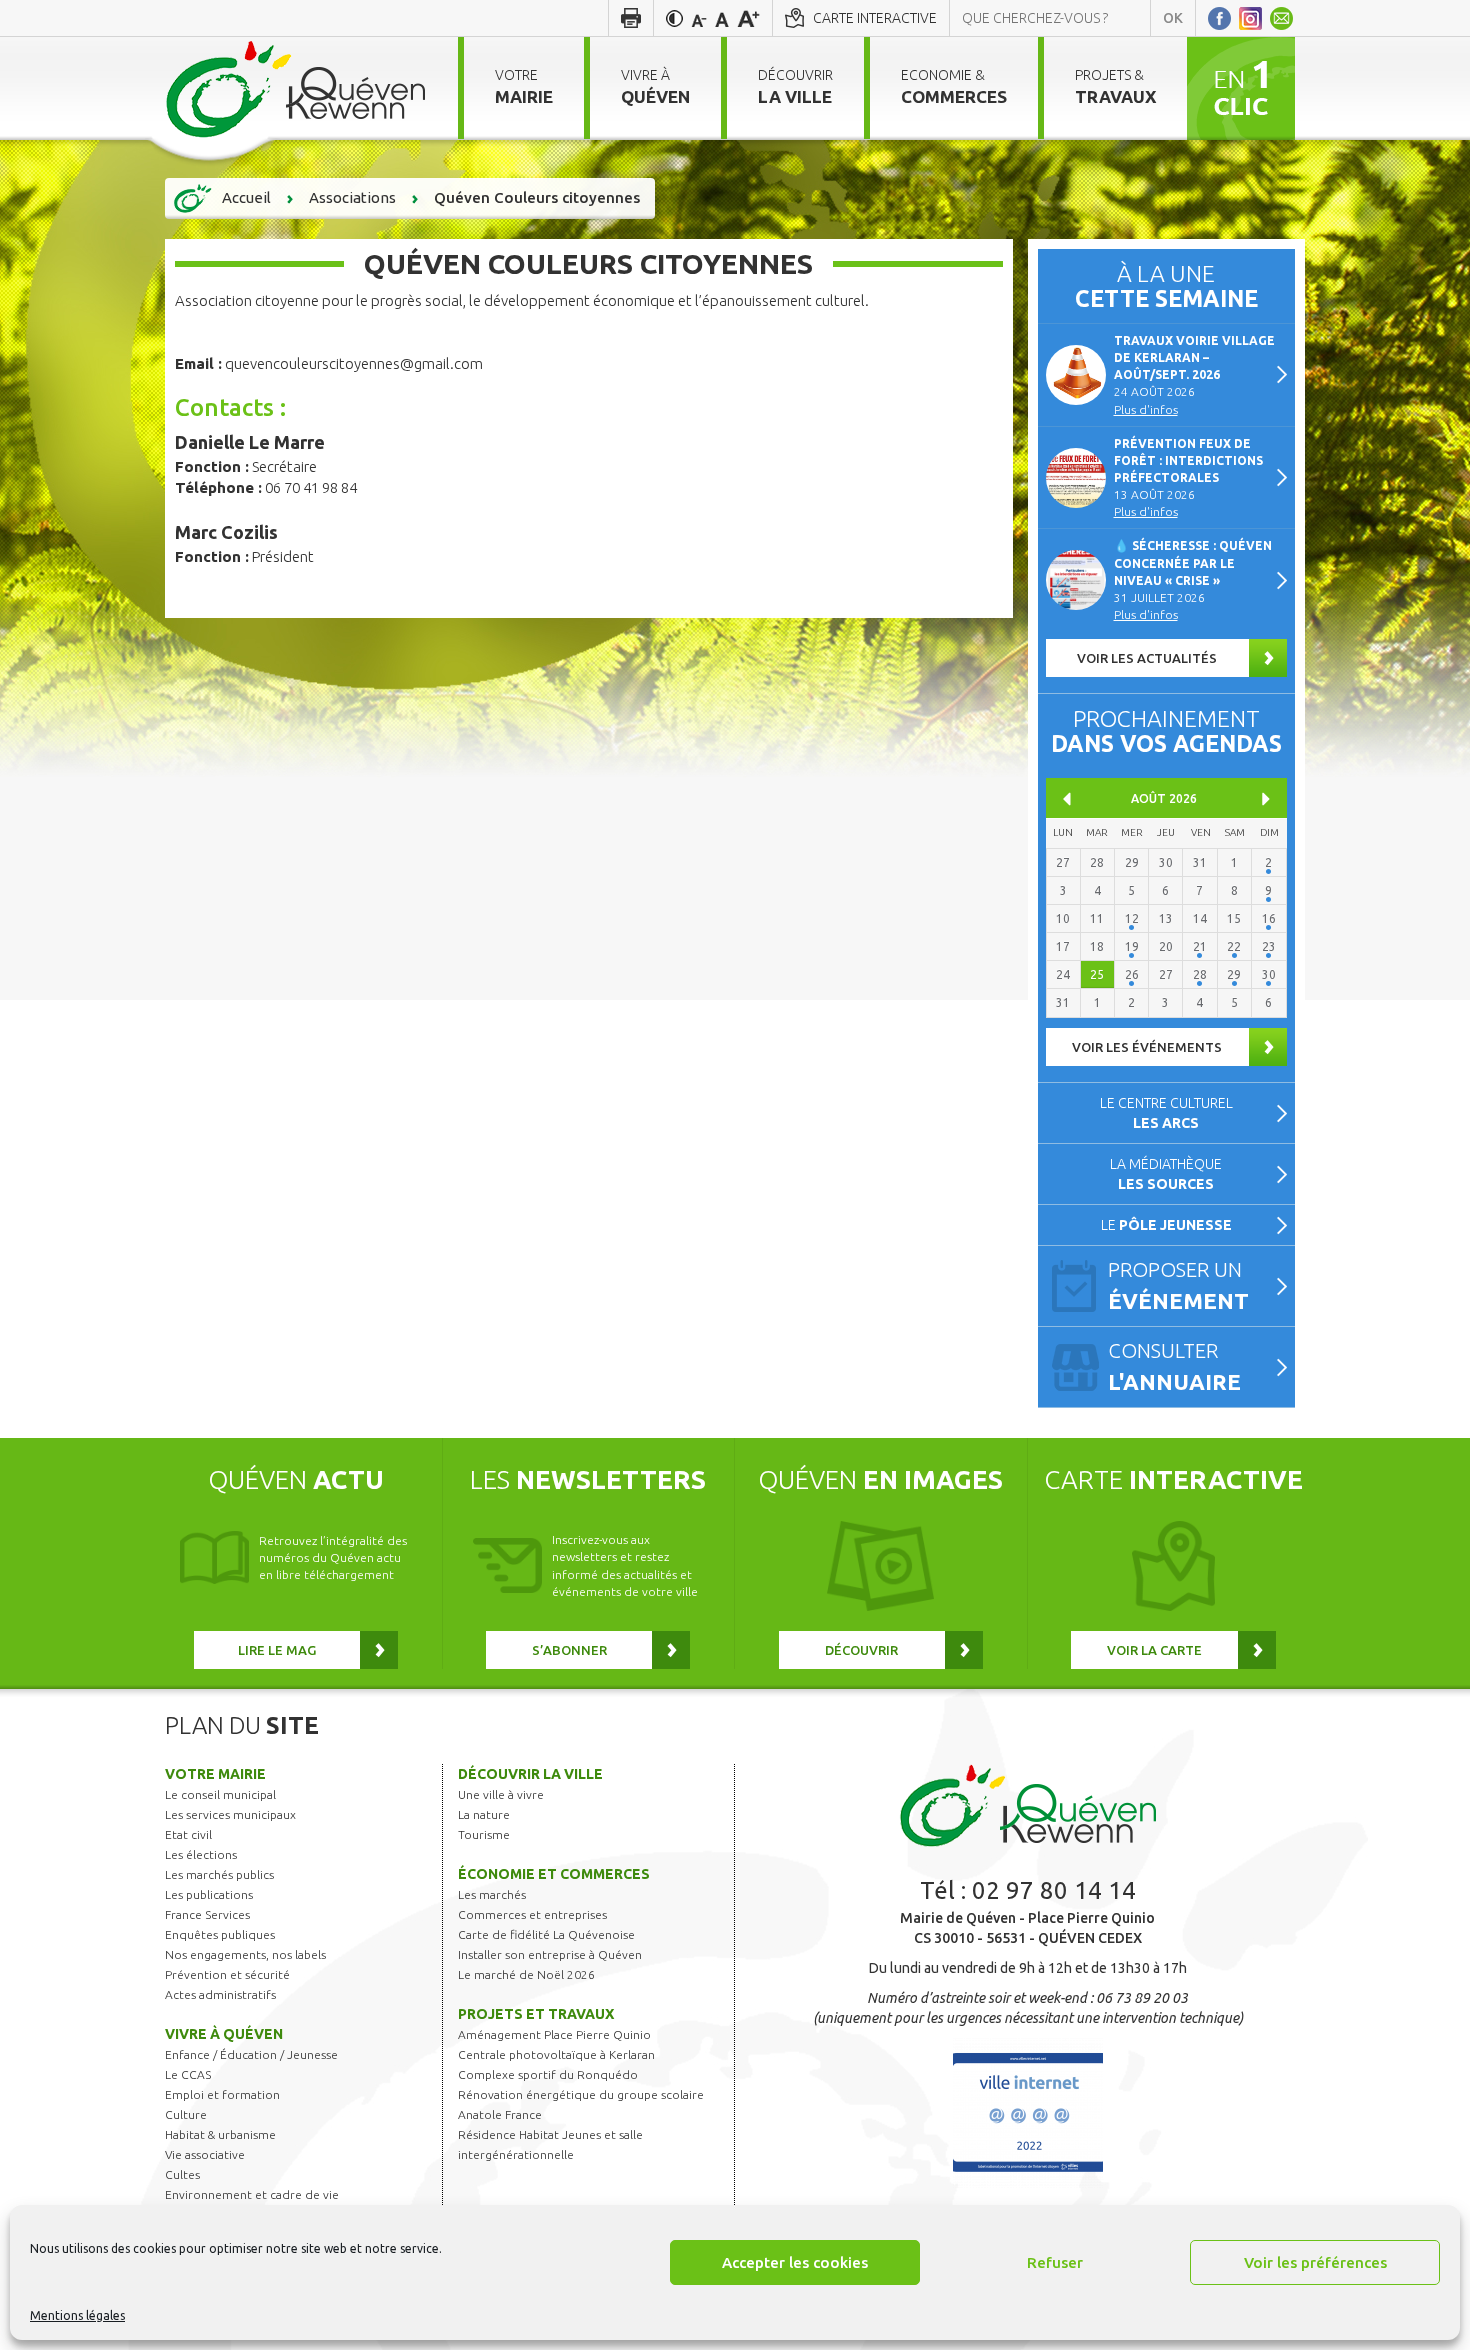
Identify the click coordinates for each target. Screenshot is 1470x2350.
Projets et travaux (536, 2014)
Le (1166, 1225)
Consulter (1174, 1366)
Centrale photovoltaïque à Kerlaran (556, 2054)
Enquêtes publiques (220, 1934)
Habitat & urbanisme (220, 2134)
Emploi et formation (222, 2094)
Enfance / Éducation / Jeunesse (251, 2054)
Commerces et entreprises (532, 1914)
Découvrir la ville (530, 1774)
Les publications (209, 1894)
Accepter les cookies (795, 2262)
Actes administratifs (220, 1994)
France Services (207, 1914)
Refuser (1055, 2262)
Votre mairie (215, 1774)
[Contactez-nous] (1281, 18)
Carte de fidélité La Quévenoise (546, 1934)
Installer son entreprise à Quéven (550, 1954)
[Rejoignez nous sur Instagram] (1250, 18)
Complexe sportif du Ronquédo (548, 2074)
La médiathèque (1166, 1174)
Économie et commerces (554, 1874)
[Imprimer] (631, 18)
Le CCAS (188, 2074)
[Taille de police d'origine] (722, 18)
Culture (186, 2114)
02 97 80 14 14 (1054, 1890)
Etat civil (188, 1834)
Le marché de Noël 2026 (526, 1974)
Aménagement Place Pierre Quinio (554, 2034)
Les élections (201, 1854)
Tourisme (484, 1834)
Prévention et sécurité (227, 1974)
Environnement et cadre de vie (252, 2194)
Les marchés (492, 1894)
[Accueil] (296, 88)
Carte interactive (875, 18)
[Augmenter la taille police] (748, 18)
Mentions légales (77, 2315)
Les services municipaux (230, 1814)
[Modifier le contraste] (674, 18)
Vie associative (205, 2154)
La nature (484, 1814)
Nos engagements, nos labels (245, 1954)
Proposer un (1178, 1285)
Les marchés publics (219, 1874)
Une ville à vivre (501, 1794)
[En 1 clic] (1241, 87)
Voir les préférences (1315, 2262)
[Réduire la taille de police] (699, 18)
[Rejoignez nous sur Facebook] (1219, 18)
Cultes (182, 2174)
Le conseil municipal (220, 1794)
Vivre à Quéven (224, 2034)
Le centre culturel (1166, 1113)
